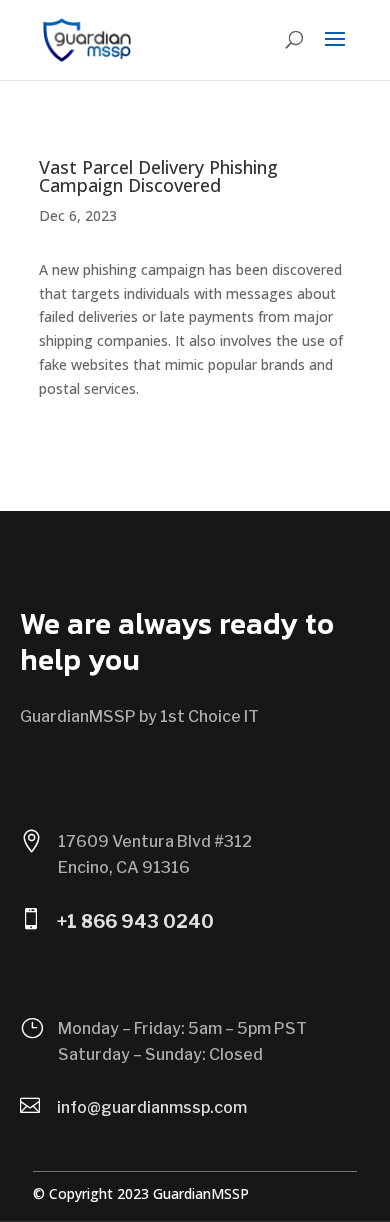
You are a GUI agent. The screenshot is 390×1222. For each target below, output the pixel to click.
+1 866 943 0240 (135, 921)
